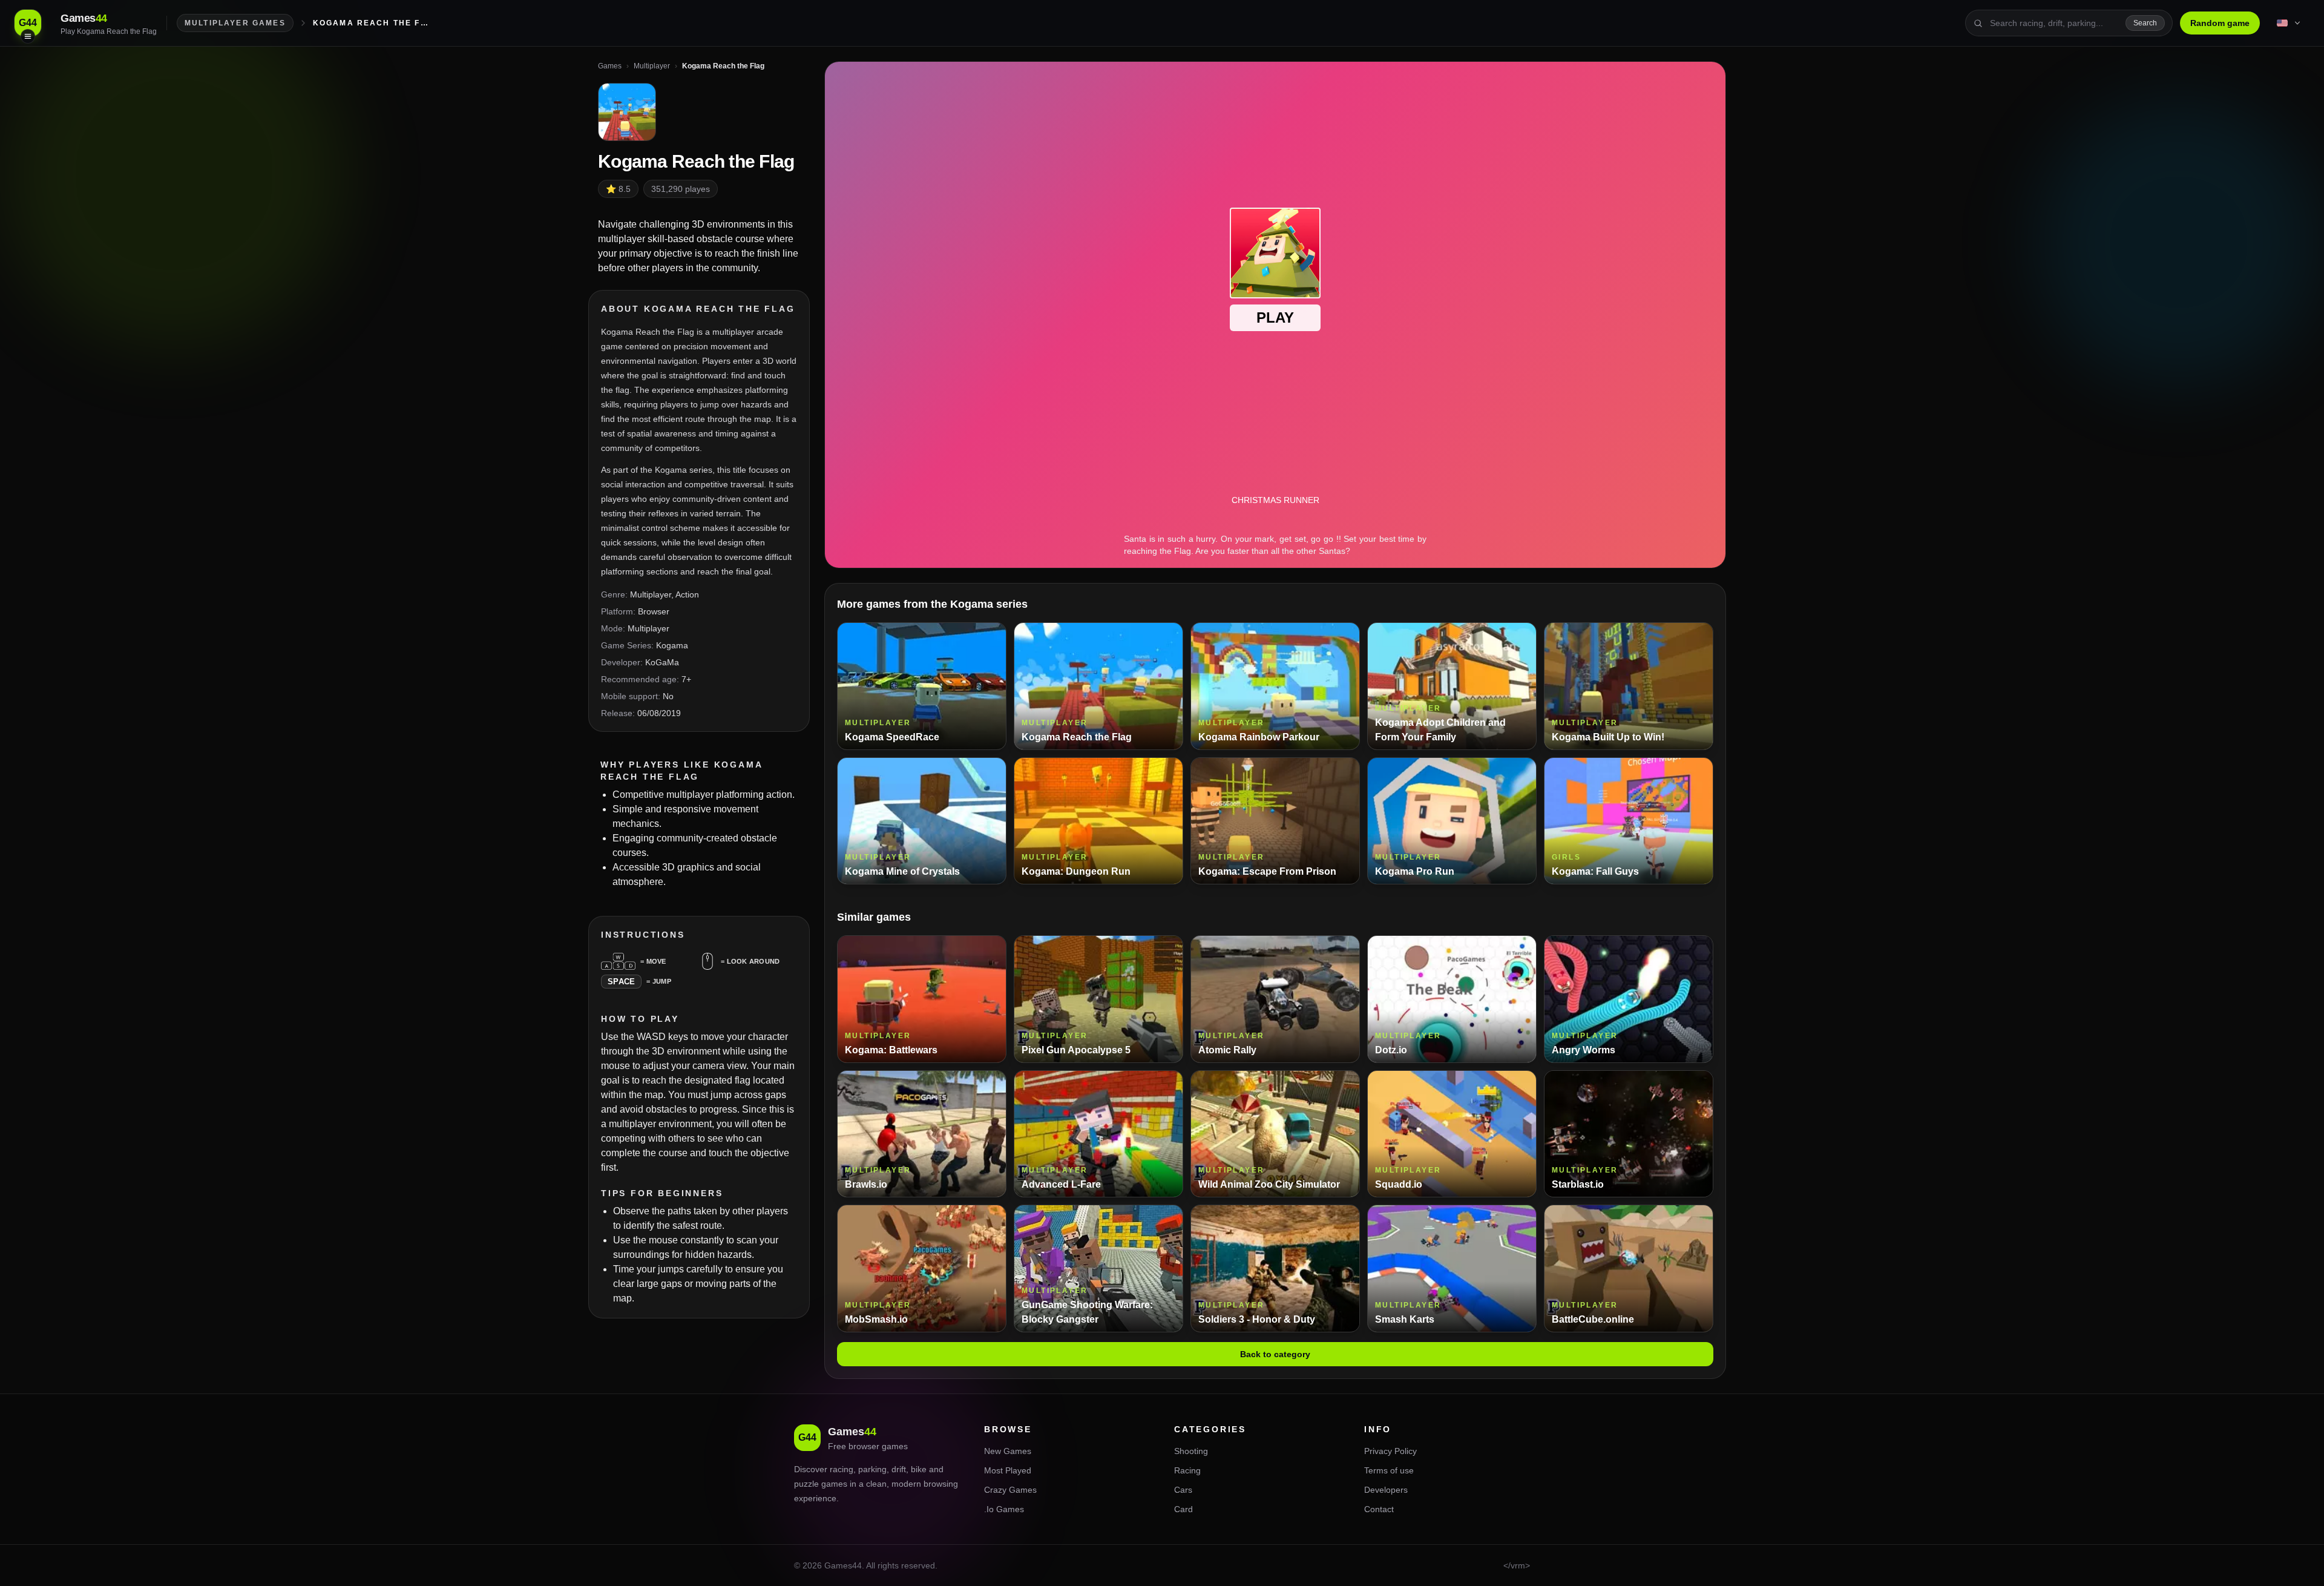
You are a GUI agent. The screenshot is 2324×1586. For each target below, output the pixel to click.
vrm (1518, 1565)
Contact (1379, 1509)
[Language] (2290, 23)
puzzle (806, 1484)
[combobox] (2054, 23)
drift (899, 1469)
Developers (1386, 1490)
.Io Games (1004, 1509)
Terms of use (1389, 1470)
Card (1183, 1509)
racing (842, 1469)
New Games (1008, 1451)
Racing (1187, 1470)
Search (2145, 23)
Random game (2220, 23)
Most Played (1008, 1470)
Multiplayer (651, 594)
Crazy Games (1010, 1490)
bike (919, 1469)
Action (687, 594)
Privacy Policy (1390, 1451)
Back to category (1275, 1354)
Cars (1183, 1490)
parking (872, 1469)
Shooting (1191, 1451)
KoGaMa (662, 662)
